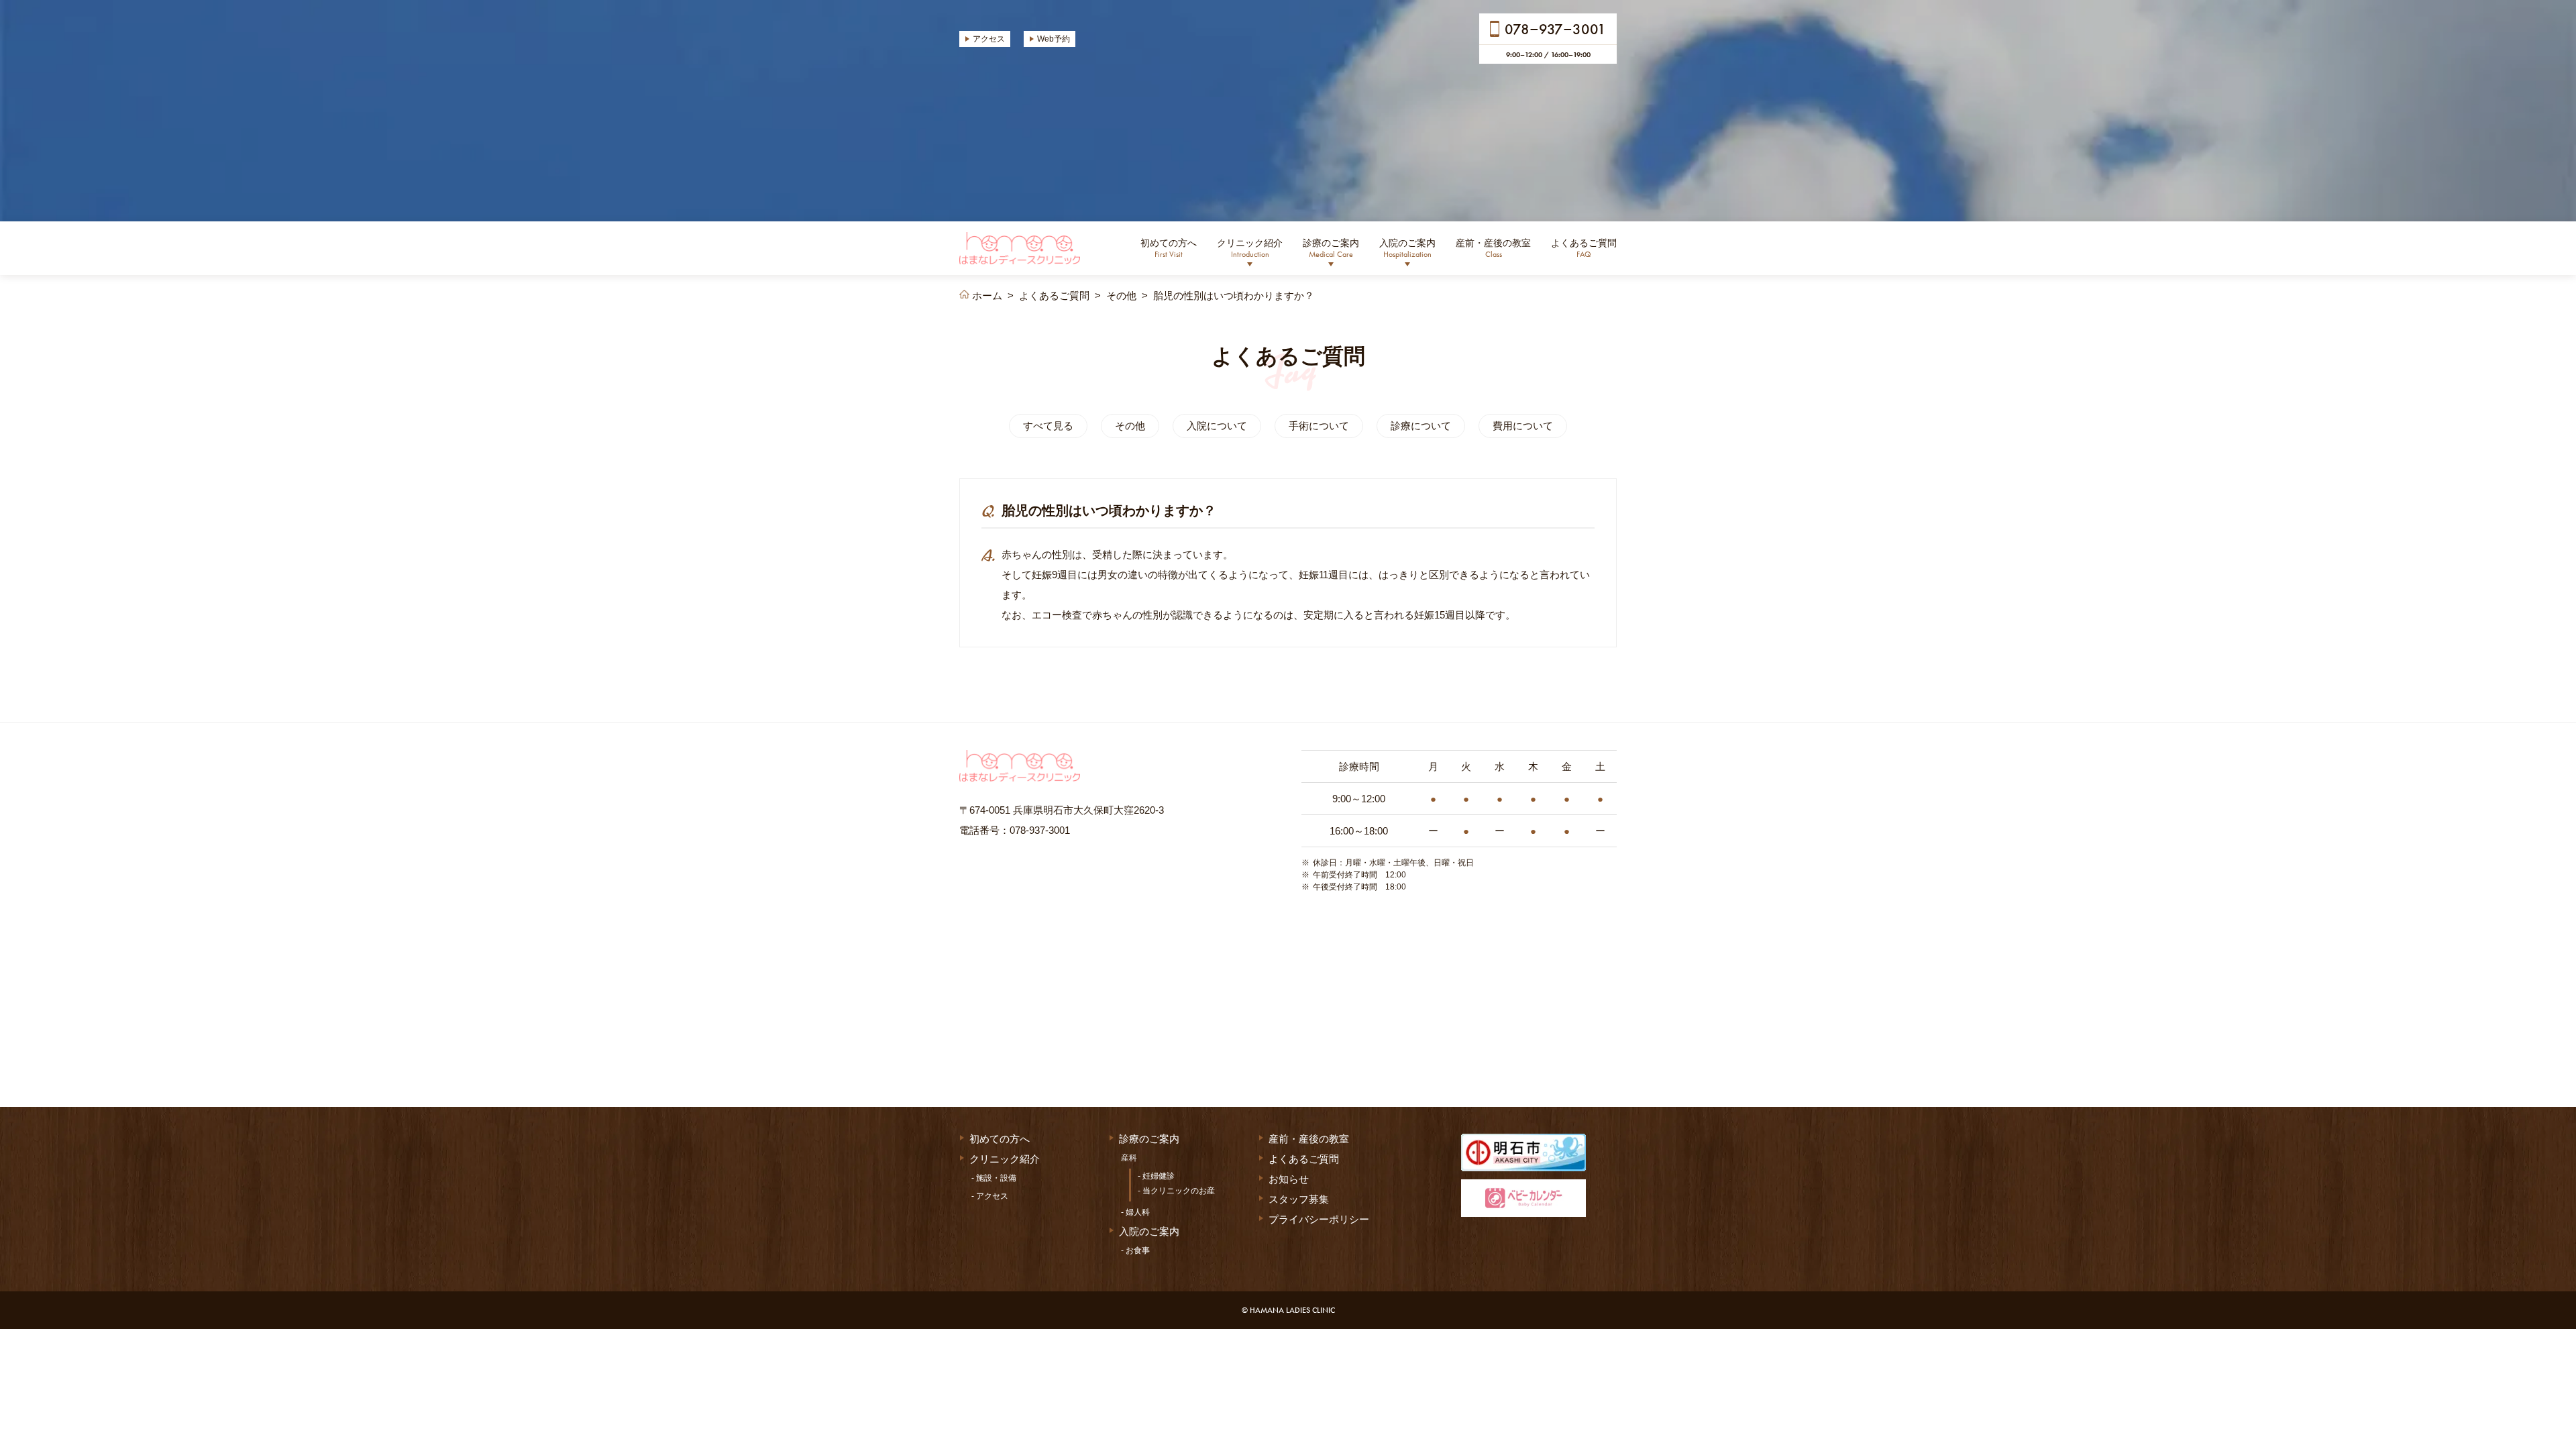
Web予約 (1054, 39)
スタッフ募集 (1299, 1199)
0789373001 (1555, 29)
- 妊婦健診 (1156, 1176)
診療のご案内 (1331, 248)
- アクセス (990, 1196)
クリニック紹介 (1250, 248)
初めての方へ (1169, 248)
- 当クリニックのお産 (1176, 1191)
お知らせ (1289, 1179)
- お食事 (1135, 1250)
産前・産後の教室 (1493, 248)
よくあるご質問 (1584, 248)
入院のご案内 (1407, 248)
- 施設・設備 (994, 1178)
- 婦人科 (1135, 1212)
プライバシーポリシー (1319, 1219)
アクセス (989, 39)
